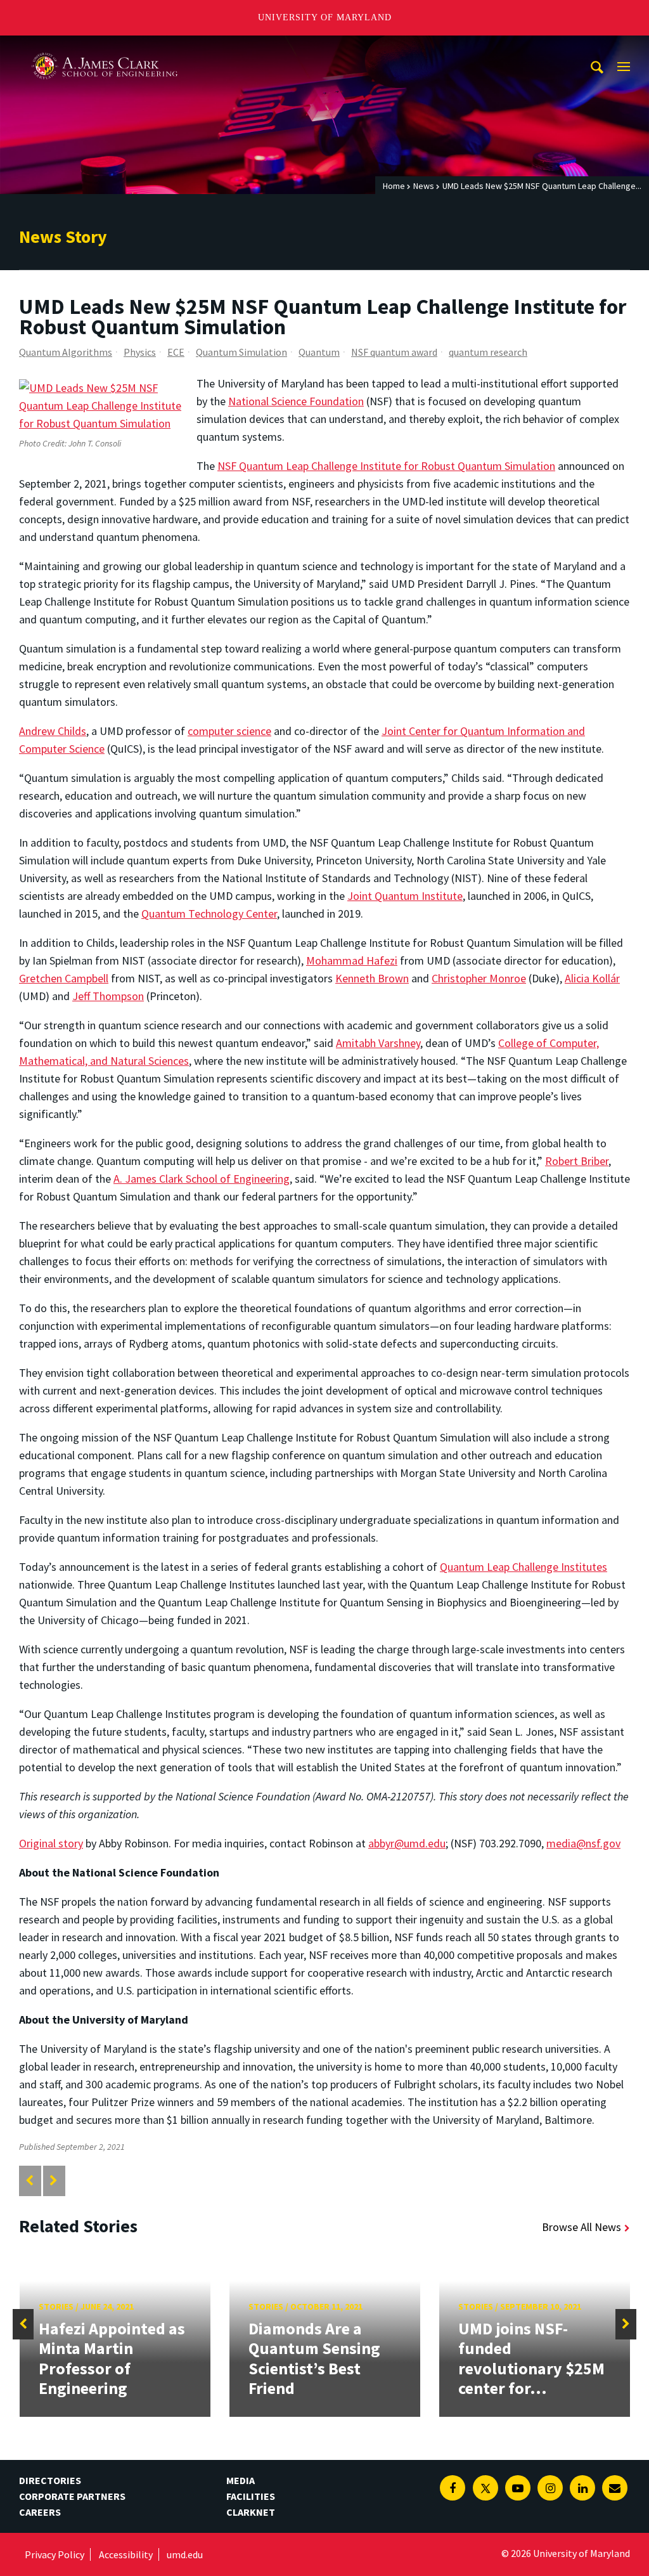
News (424, 186)
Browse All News (582, 2227)
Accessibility (126, 2554)
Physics (140, 352)
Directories (50, 2480)
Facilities (251, 2496)
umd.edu (185, 2554)
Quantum (319, 352)
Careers (40, 2512)
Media (241, 2480)
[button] (23, 2324)
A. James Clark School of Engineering (105, 47)
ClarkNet (251, 2512)
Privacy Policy (55, 2554)
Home (394, 186)
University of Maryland (325, 17)
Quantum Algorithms (66, 352)
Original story (51, 1843)
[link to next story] (54, 2181)
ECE (176, 352)
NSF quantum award (394, 352)
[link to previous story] (29, 2181)
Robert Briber (577, 1161)
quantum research (488, 352)
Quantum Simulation (241, 352)
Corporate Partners (72, 2496)
